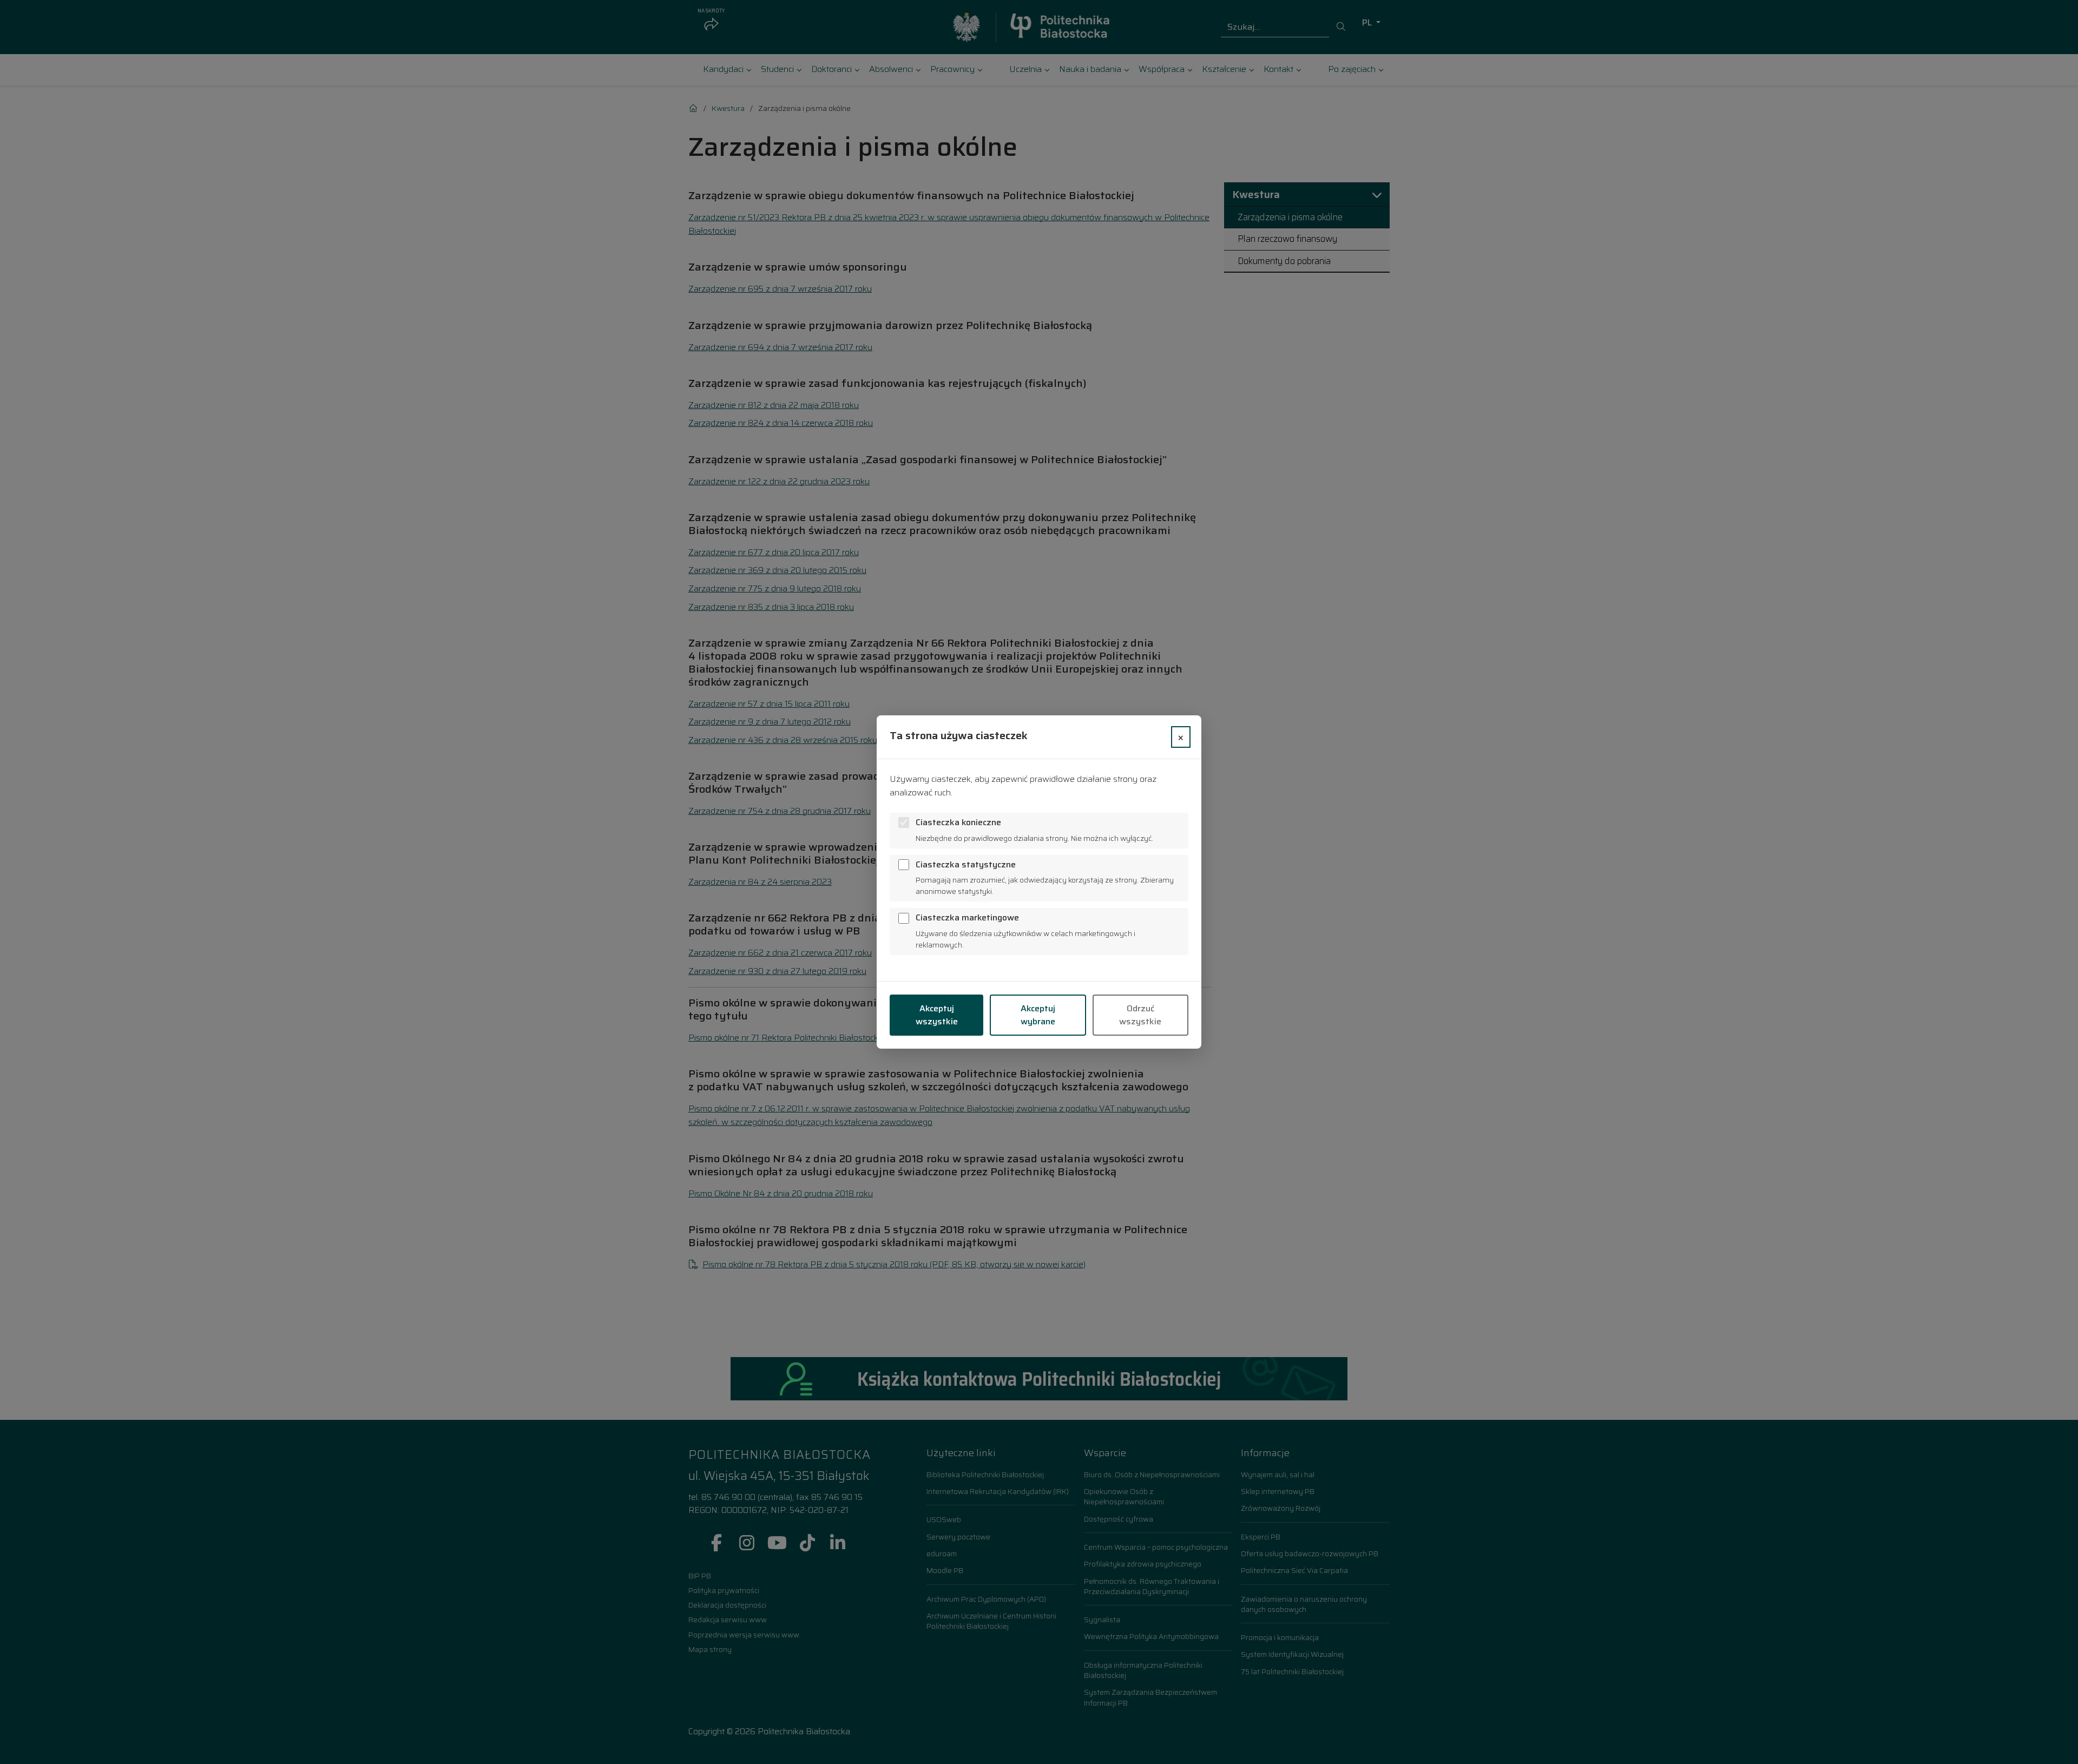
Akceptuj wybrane (1038, 1015)
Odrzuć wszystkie (1140, 1015)
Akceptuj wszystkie (937, 1015)
